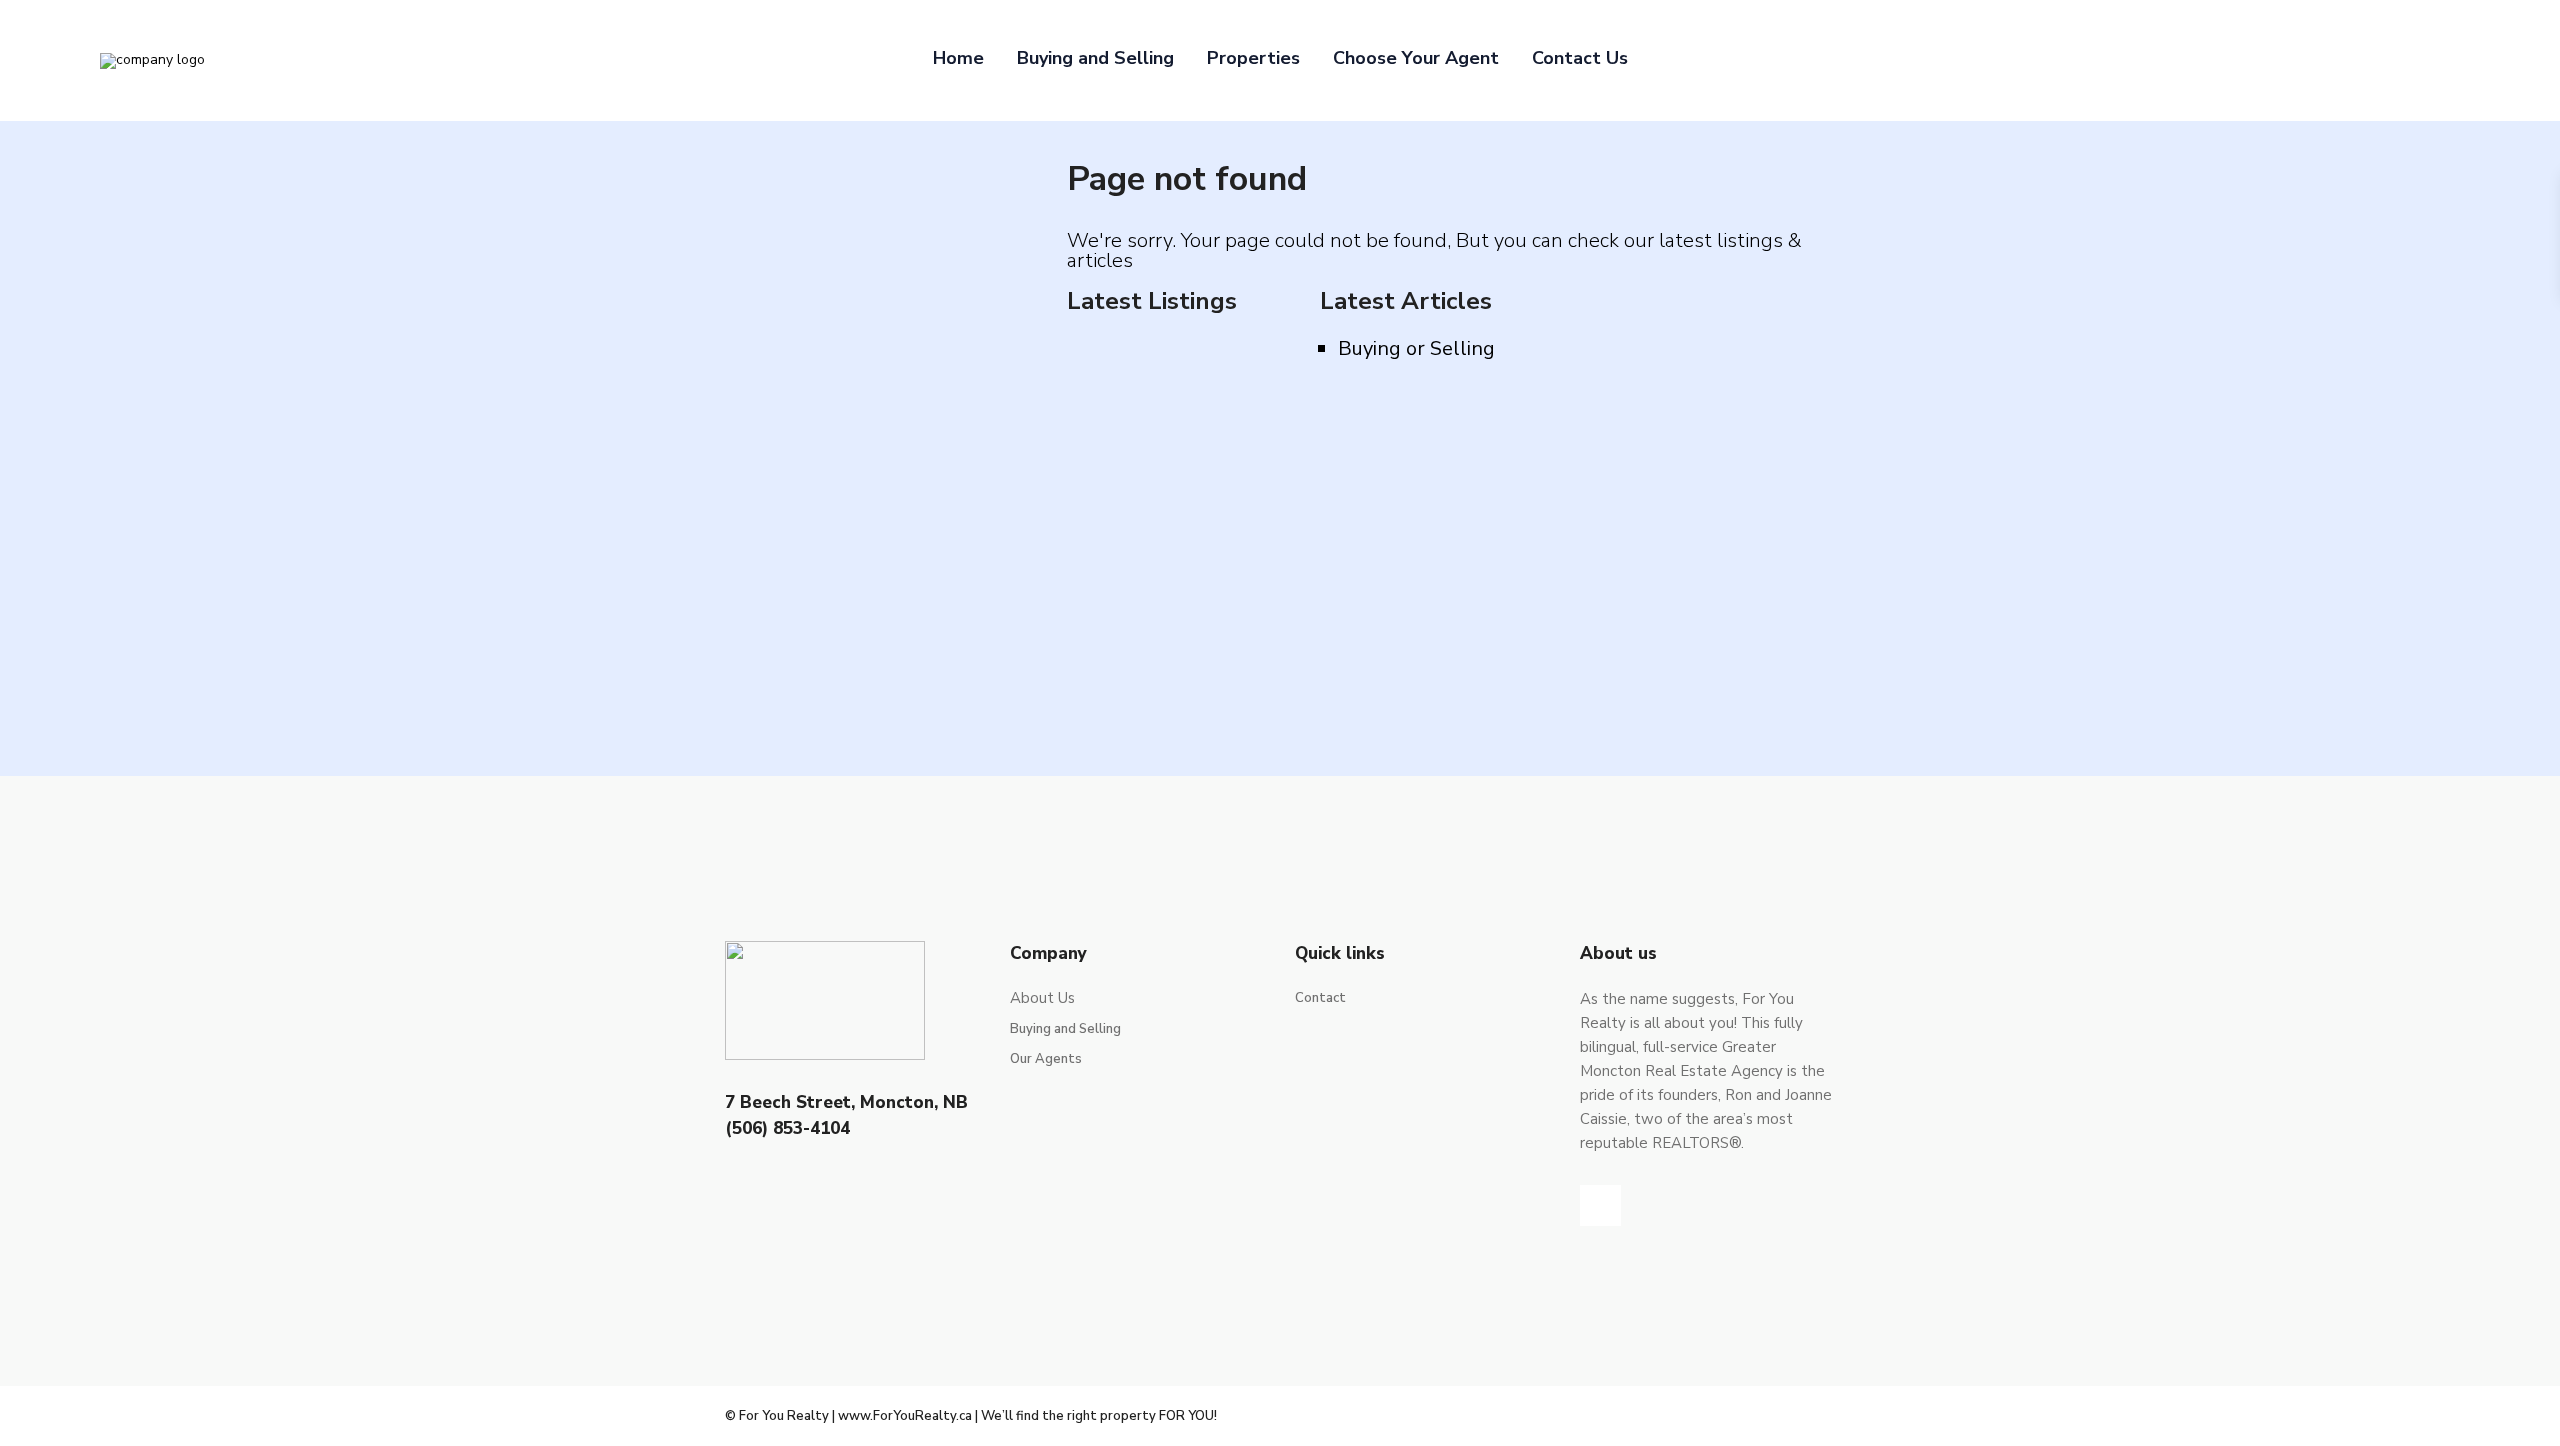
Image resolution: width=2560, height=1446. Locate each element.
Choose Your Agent (1416, 58)
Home (958, 58)
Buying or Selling (1416, 348)
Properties (1253, 58)
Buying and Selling (1095, 58)
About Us (1042, 998)
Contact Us (1580, 58)
